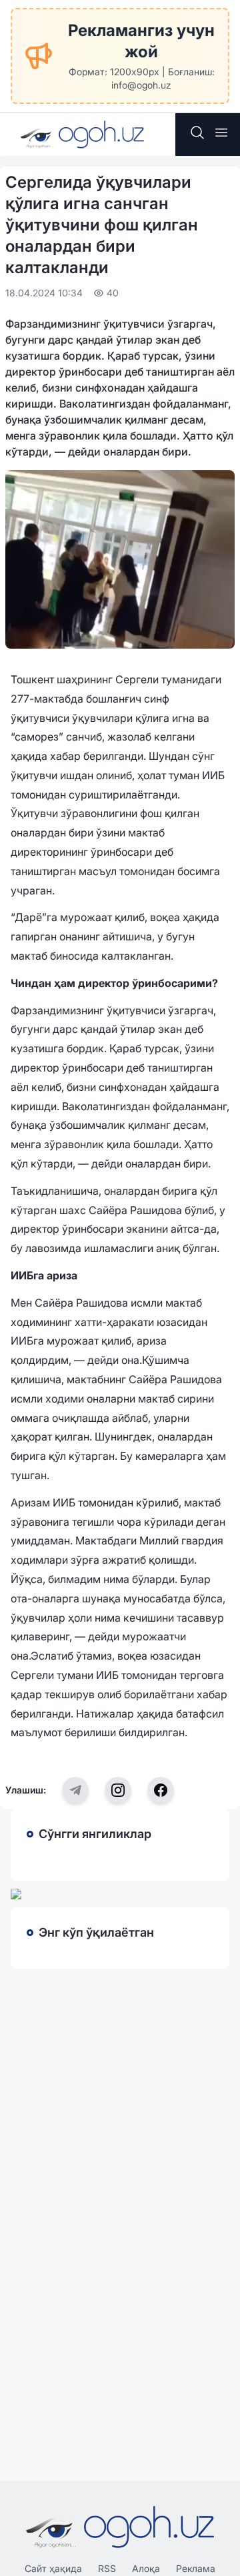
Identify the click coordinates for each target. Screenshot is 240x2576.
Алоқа (146, 2568)
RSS (107, 2568)
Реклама (196, 2568)
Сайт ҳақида (53, 2568)
